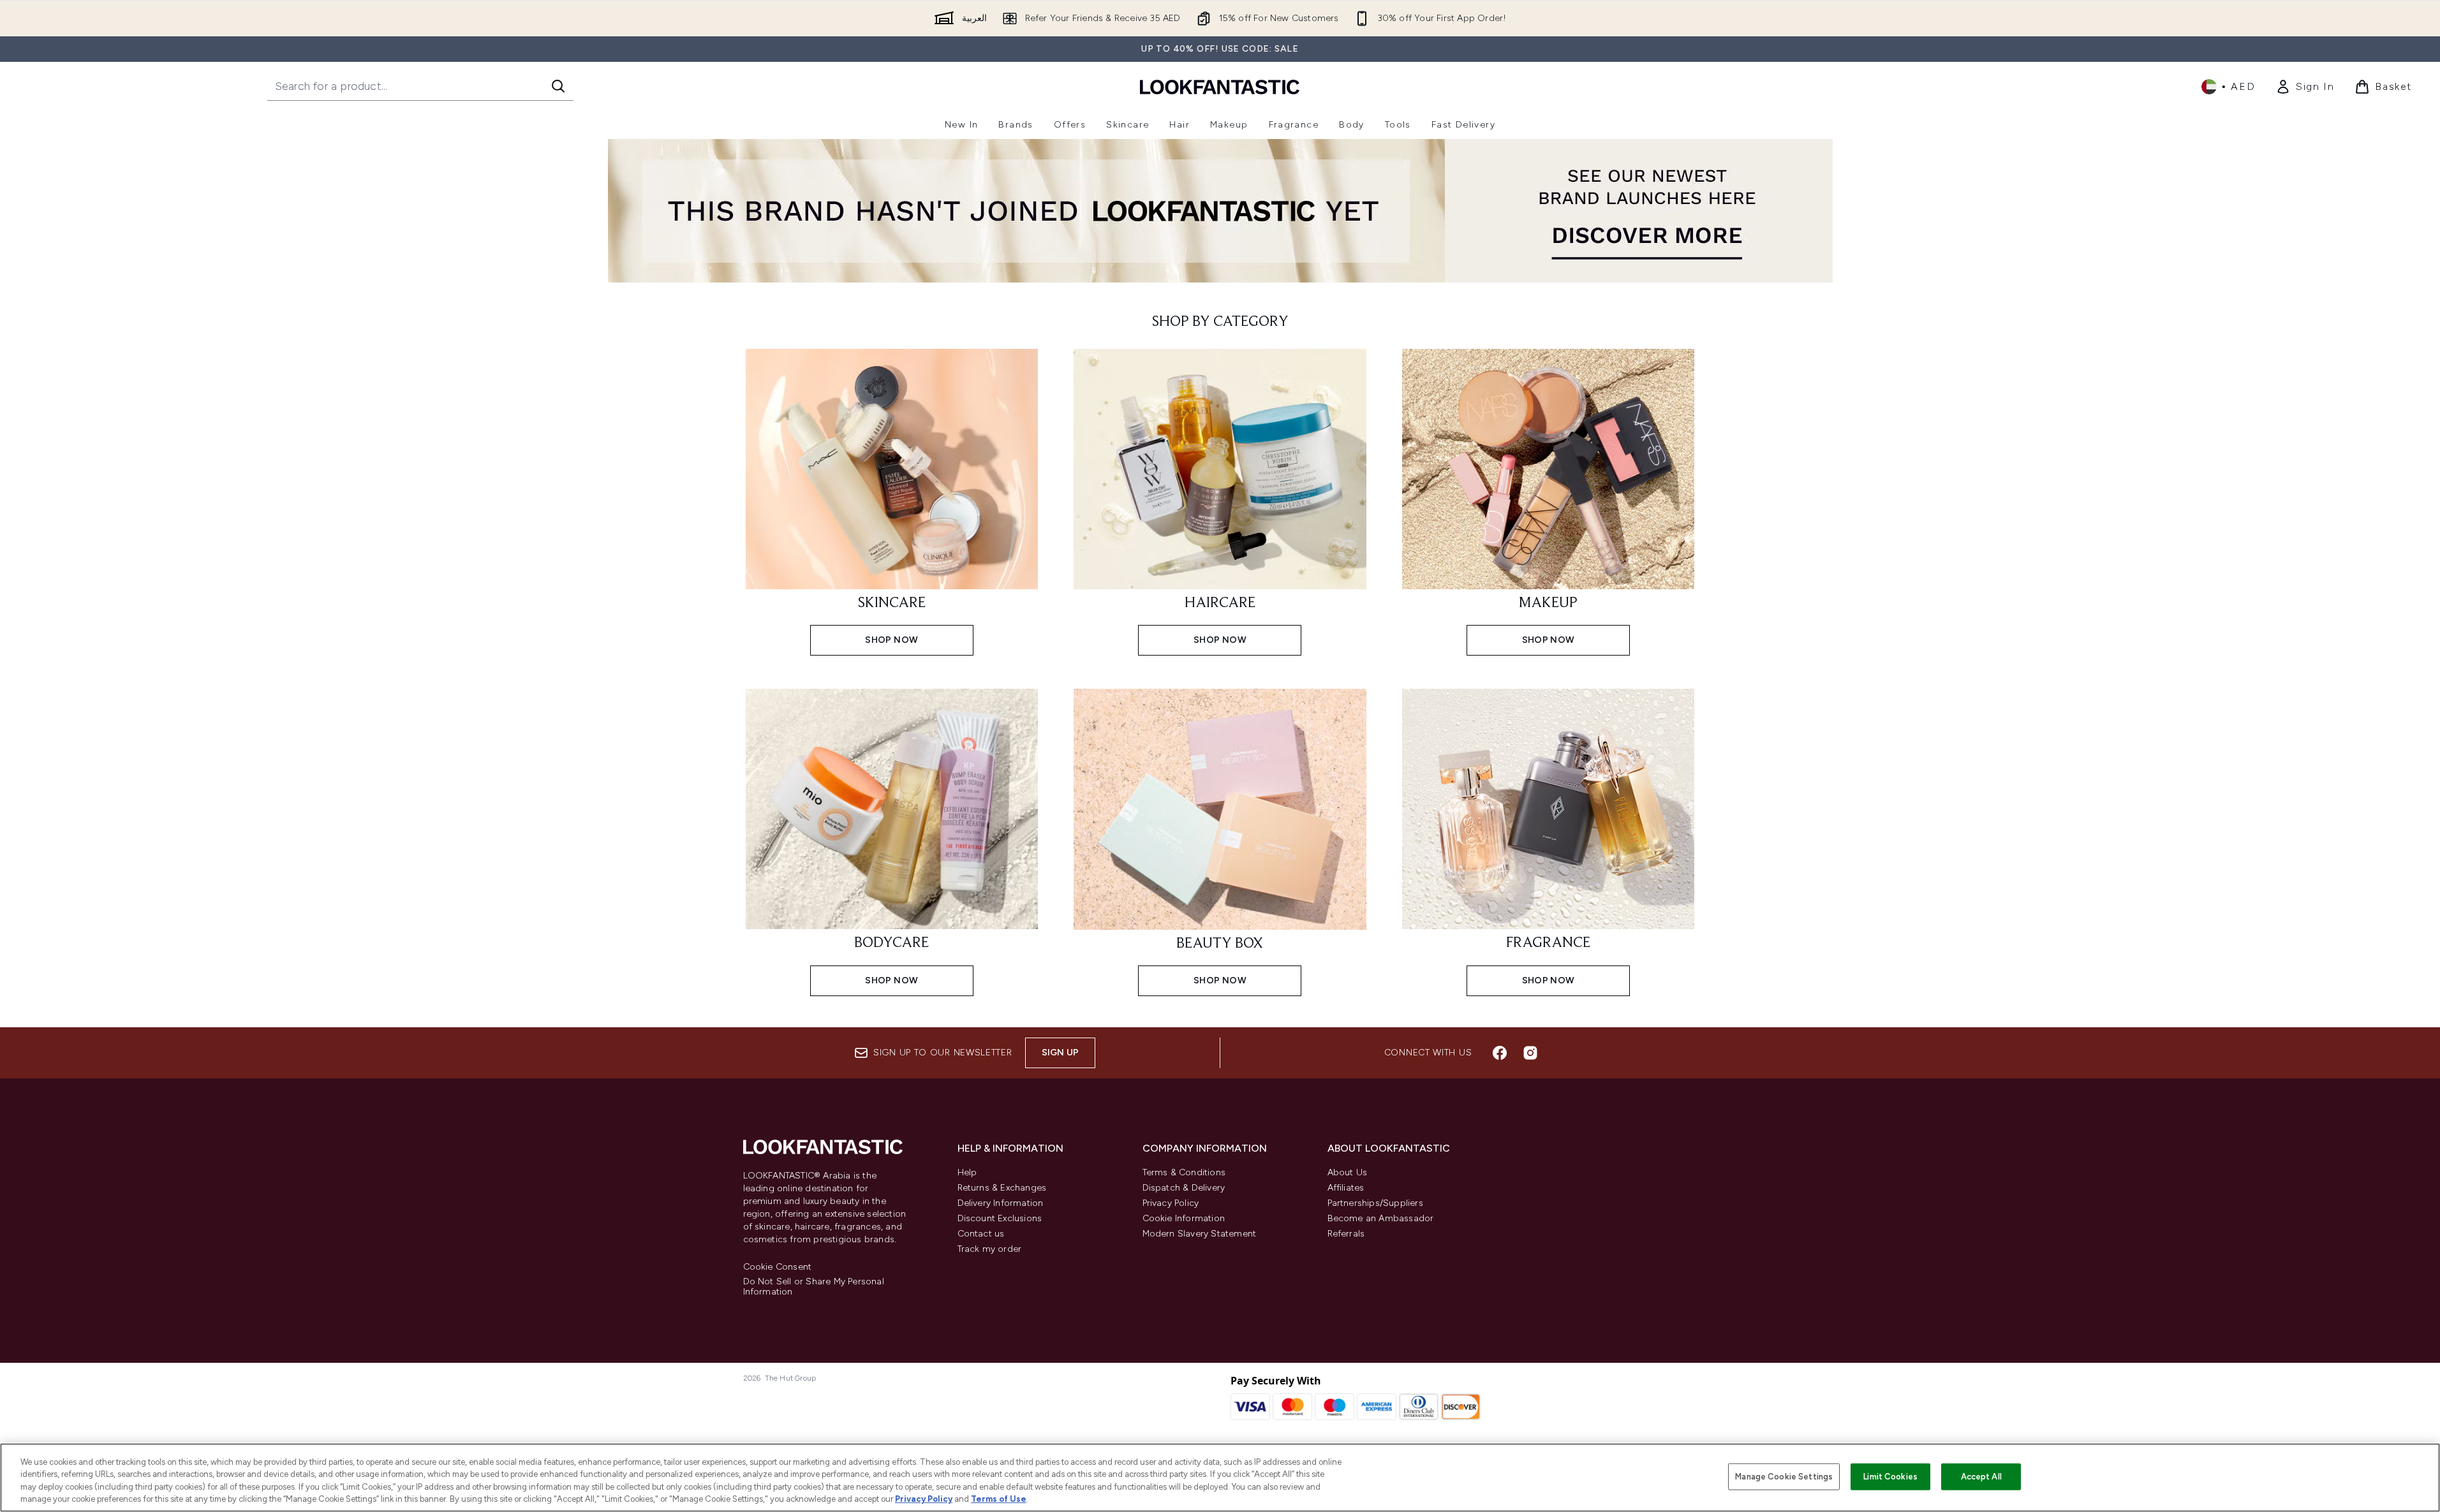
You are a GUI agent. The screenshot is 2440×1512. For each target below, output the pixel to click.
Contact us (981, 1234)
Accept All (1981, 1477)
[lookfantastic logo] (1220, 86)
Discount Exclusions (1000, 1218)
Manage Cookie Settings (1784, 1477)
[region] (1220, 1478)
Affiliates (1346, 1188)
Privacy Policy (1171, 1203)
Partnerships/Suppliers (1375, 1203)
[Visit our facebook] (1500, 1053)
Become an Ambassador (1381, 1218)
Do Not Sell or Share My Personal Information (814, 1287)
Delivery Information (1001, 1203)
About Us (1348, 1172)
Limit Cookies (1890, 1477)
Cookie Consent (778, 1267)
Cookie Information (1184, 1218)
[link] (2305, 87)
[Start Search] (558, 86)
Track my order (990, 1249)
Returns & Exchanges (1002, 1188)
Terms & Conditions (1184, 1172)
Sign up (1060, 1053)
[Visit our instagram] (1530, 1053)
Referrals (1346, 1234)
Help (967, 1172)
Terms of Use (999, 1499)
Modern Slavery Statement (1200, 1234)
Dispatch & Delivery (1184, 1188)
